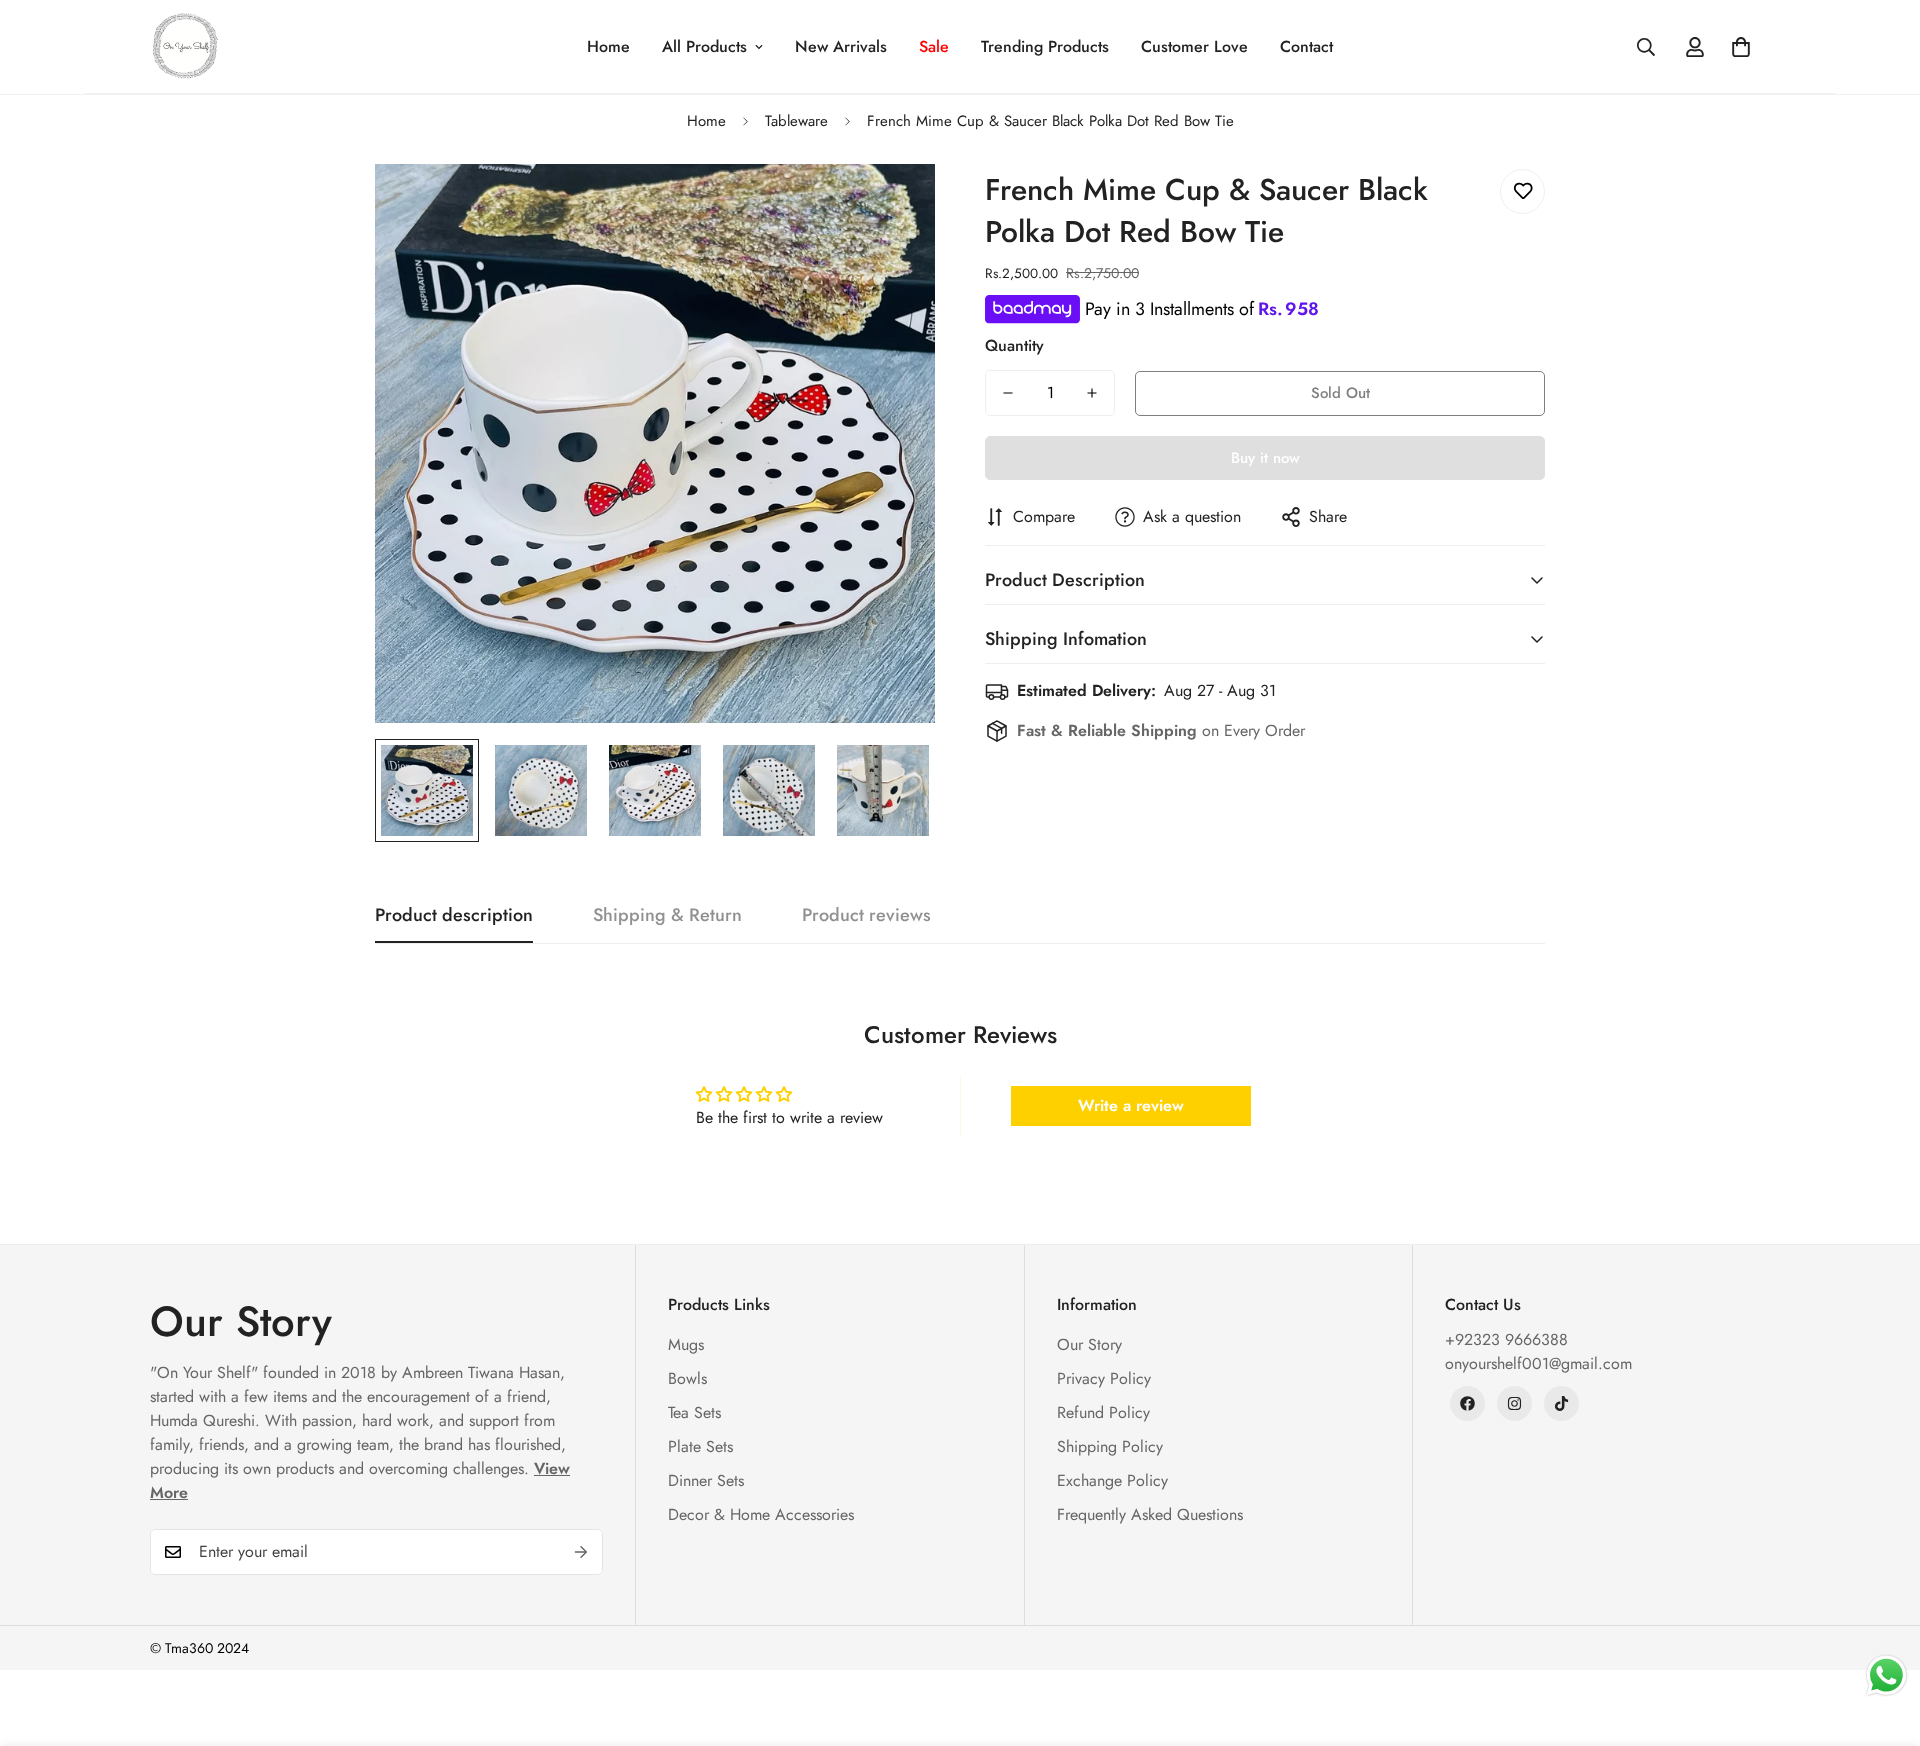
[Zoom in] (892, 206)
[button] (1741, 47)
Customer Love (1194, 46)
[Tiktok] (1561, 1403)
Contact (1306, 46)
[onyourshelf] (185, 46)
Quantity (1014, 345)
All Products (704, 46)
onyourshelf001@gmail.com (1538, 1363)
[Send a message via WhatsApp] (1886, 1675)
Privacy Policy (1104, 1378)
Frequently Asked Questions (1150, 1514)
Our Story (1089, 1344)
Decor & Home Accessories (761, 1514)
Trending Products (1045, 46)
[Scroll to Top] (1881, 1637)
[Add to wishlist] (1522, 191)
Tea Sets (694, 1412)
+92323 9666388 (1506, 1339)
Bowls (687, 1378)
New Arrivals (841, 46)
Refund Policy (1103, 1412)
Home (608, 46)
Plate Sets (700, 1446)
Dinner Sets (706, 1480)
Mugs (686, 1344)
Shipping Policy (1110, 1446)
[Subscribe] (581, 1552)
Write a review (1131, 1105)
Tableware (796, 121)
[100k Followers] (1514, 1403)
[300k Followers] (1467, 1403)
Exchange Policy (1112, 1480)
